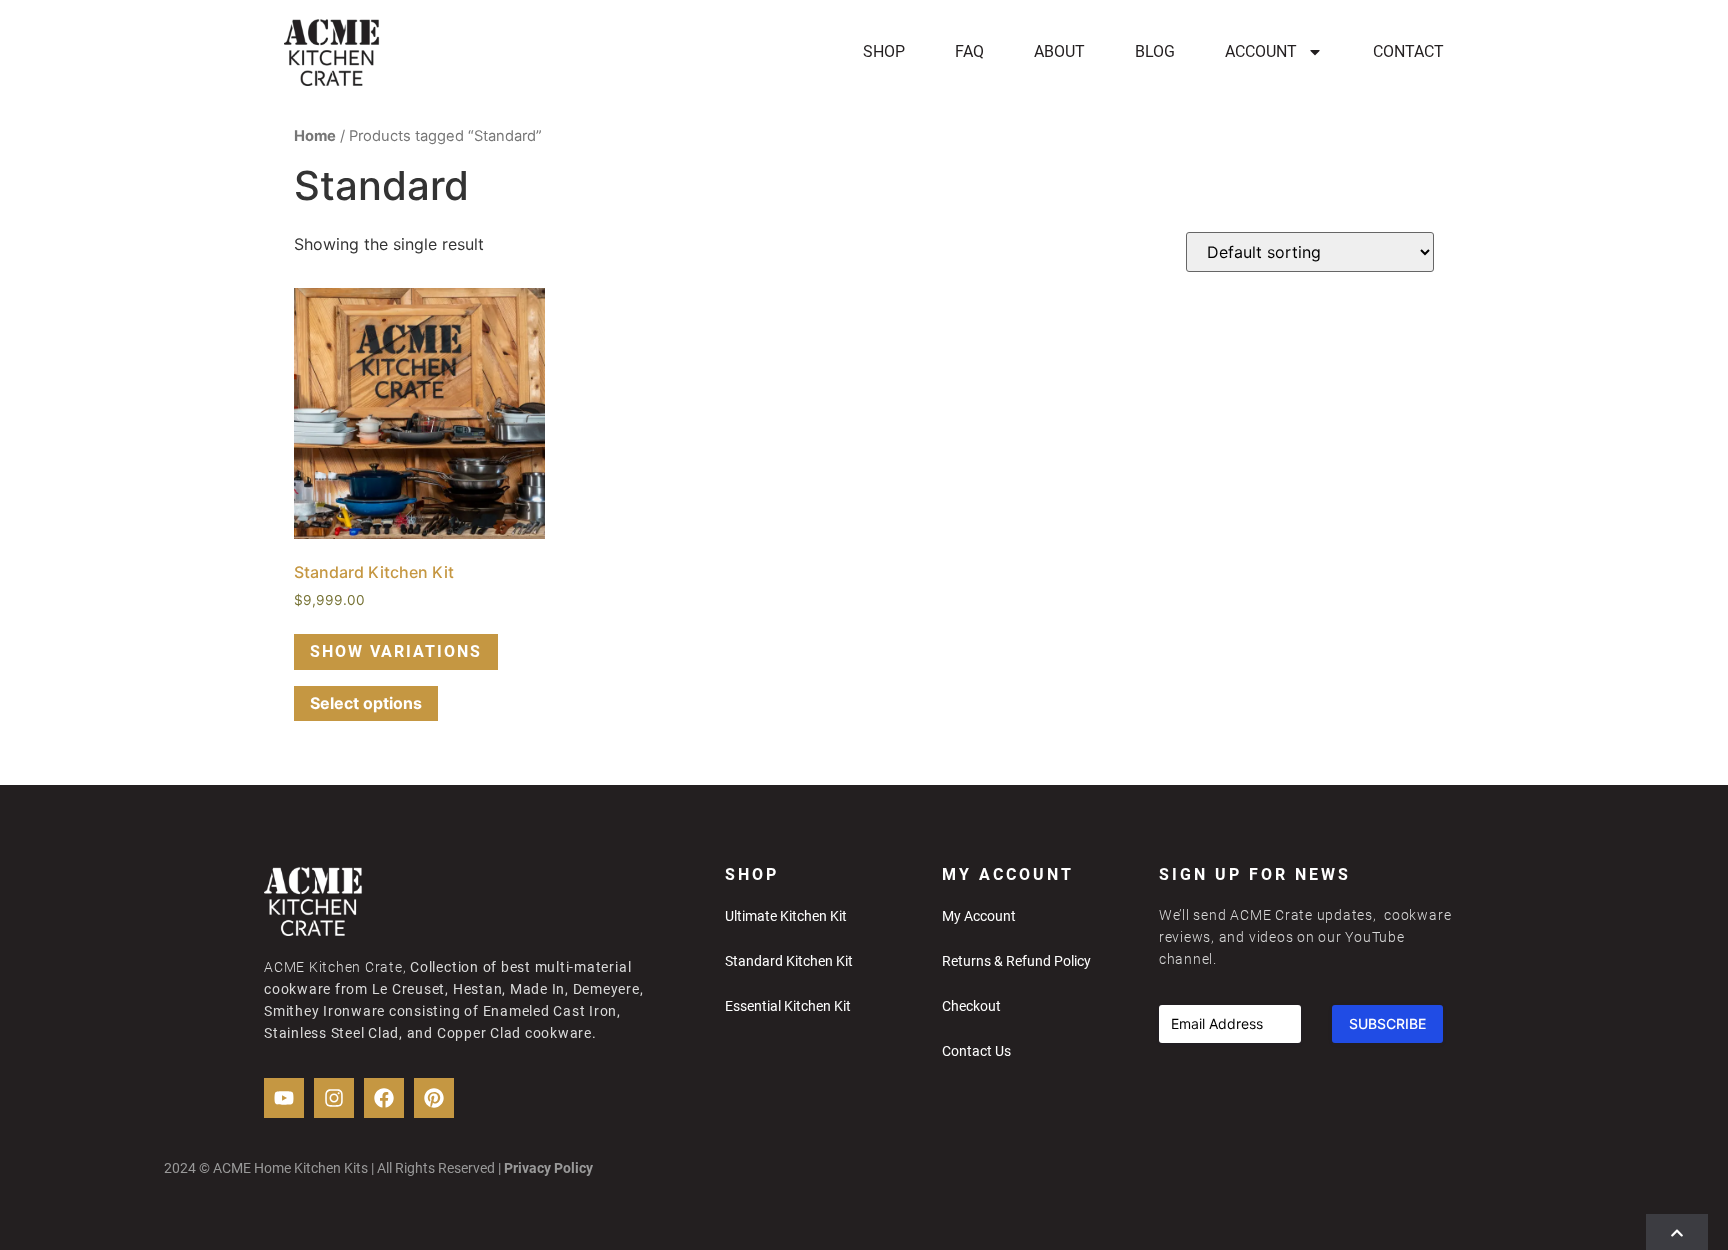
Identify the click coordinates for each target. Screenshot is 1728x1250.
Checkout (971, 1006)
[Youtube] (284, 1098)
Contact (1408, 51)
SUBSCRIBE (1387, 1023)
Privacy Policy (550, 1168)
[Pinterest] (434, 1098)
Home (315, 136)
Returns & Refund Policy (1016, 961)
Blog (1155, 51)
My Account (979, 916)
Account (1261, 51)
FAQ (969, 51)
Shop (884, 51)
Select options (366, 703)
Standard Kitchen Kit (789, 961)
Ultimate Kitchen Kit (786, 916)
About (1059, 51)
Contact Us (976, 1051)
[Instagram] (334, 1098)
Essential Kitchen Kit (788, 1006)
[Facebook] (384, 1098)
